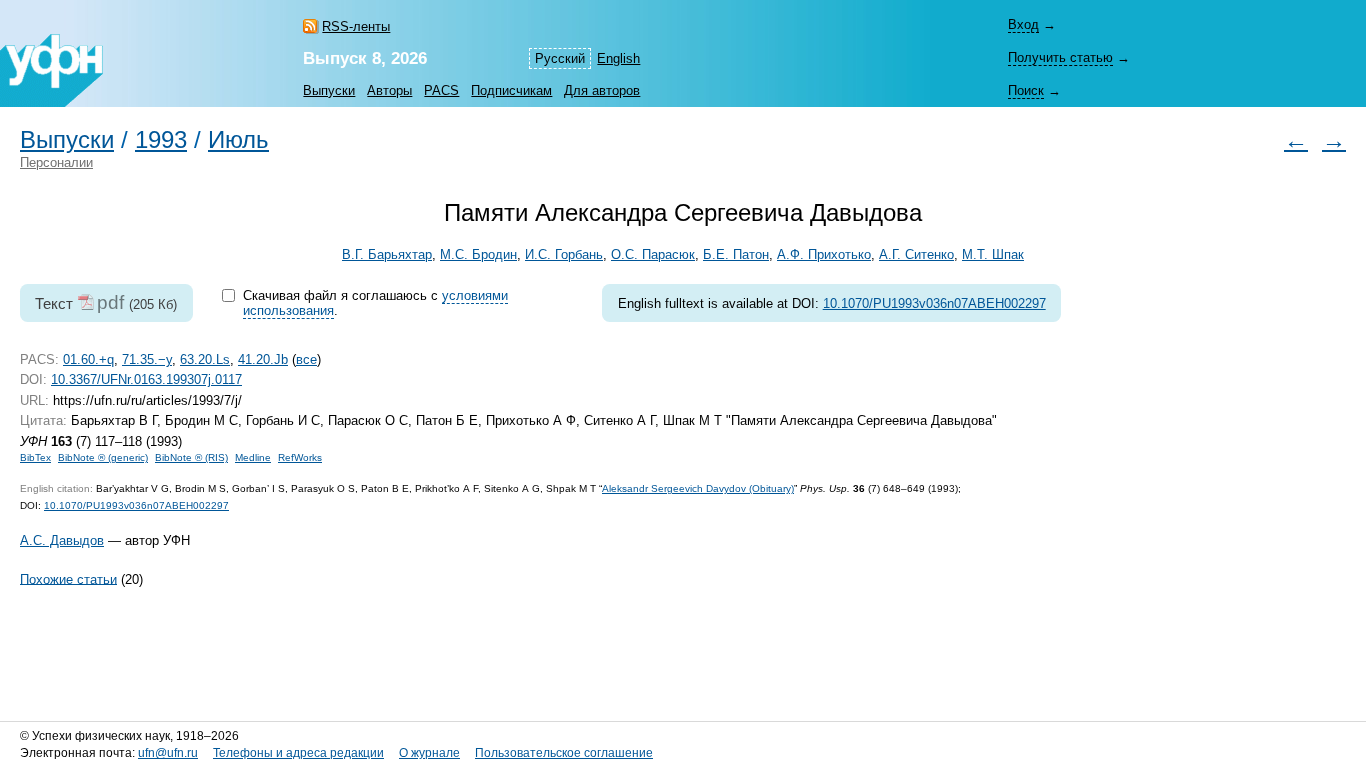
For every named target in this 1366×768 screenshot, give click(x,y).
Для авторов (602, 90)
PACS (441, 90)
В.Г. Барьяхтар (387, 254)
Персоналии (56, 162)
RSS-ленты (356, 26)
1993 (161, 140)
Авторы (389, 90)
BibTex (35, 457)
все (306, 359)
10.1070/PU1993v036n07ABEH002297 (934, 303)
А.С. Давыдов (62, 540)
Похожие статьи (68, 578)
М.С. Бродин (478, 254)
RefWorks (300, 457)
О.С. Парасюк (653, 254)
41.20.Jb (263, 359)
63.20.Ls (205, 359)
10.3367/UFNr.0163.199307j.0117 (146, 379)
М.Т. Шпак (993, 254)
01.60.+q (88, 359)
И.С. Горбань (564, 254)
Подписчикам (511, 90)
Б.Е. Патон (736, 254)
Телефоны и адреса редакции (298, 753)
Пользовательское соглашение (564, 753)
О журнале (429, 753)
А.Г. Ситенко (916, 254)
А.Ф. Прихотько (824, 254)
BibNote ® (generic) (103, 457)
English (618, 58)
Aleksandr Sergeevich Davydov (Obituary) (698, 488)
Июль (238, 140)
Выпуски (329, 90)
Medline (253, 457)
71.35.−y (147, 359)
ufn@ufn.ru (168, 753)
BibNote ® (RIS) (191, 457)
